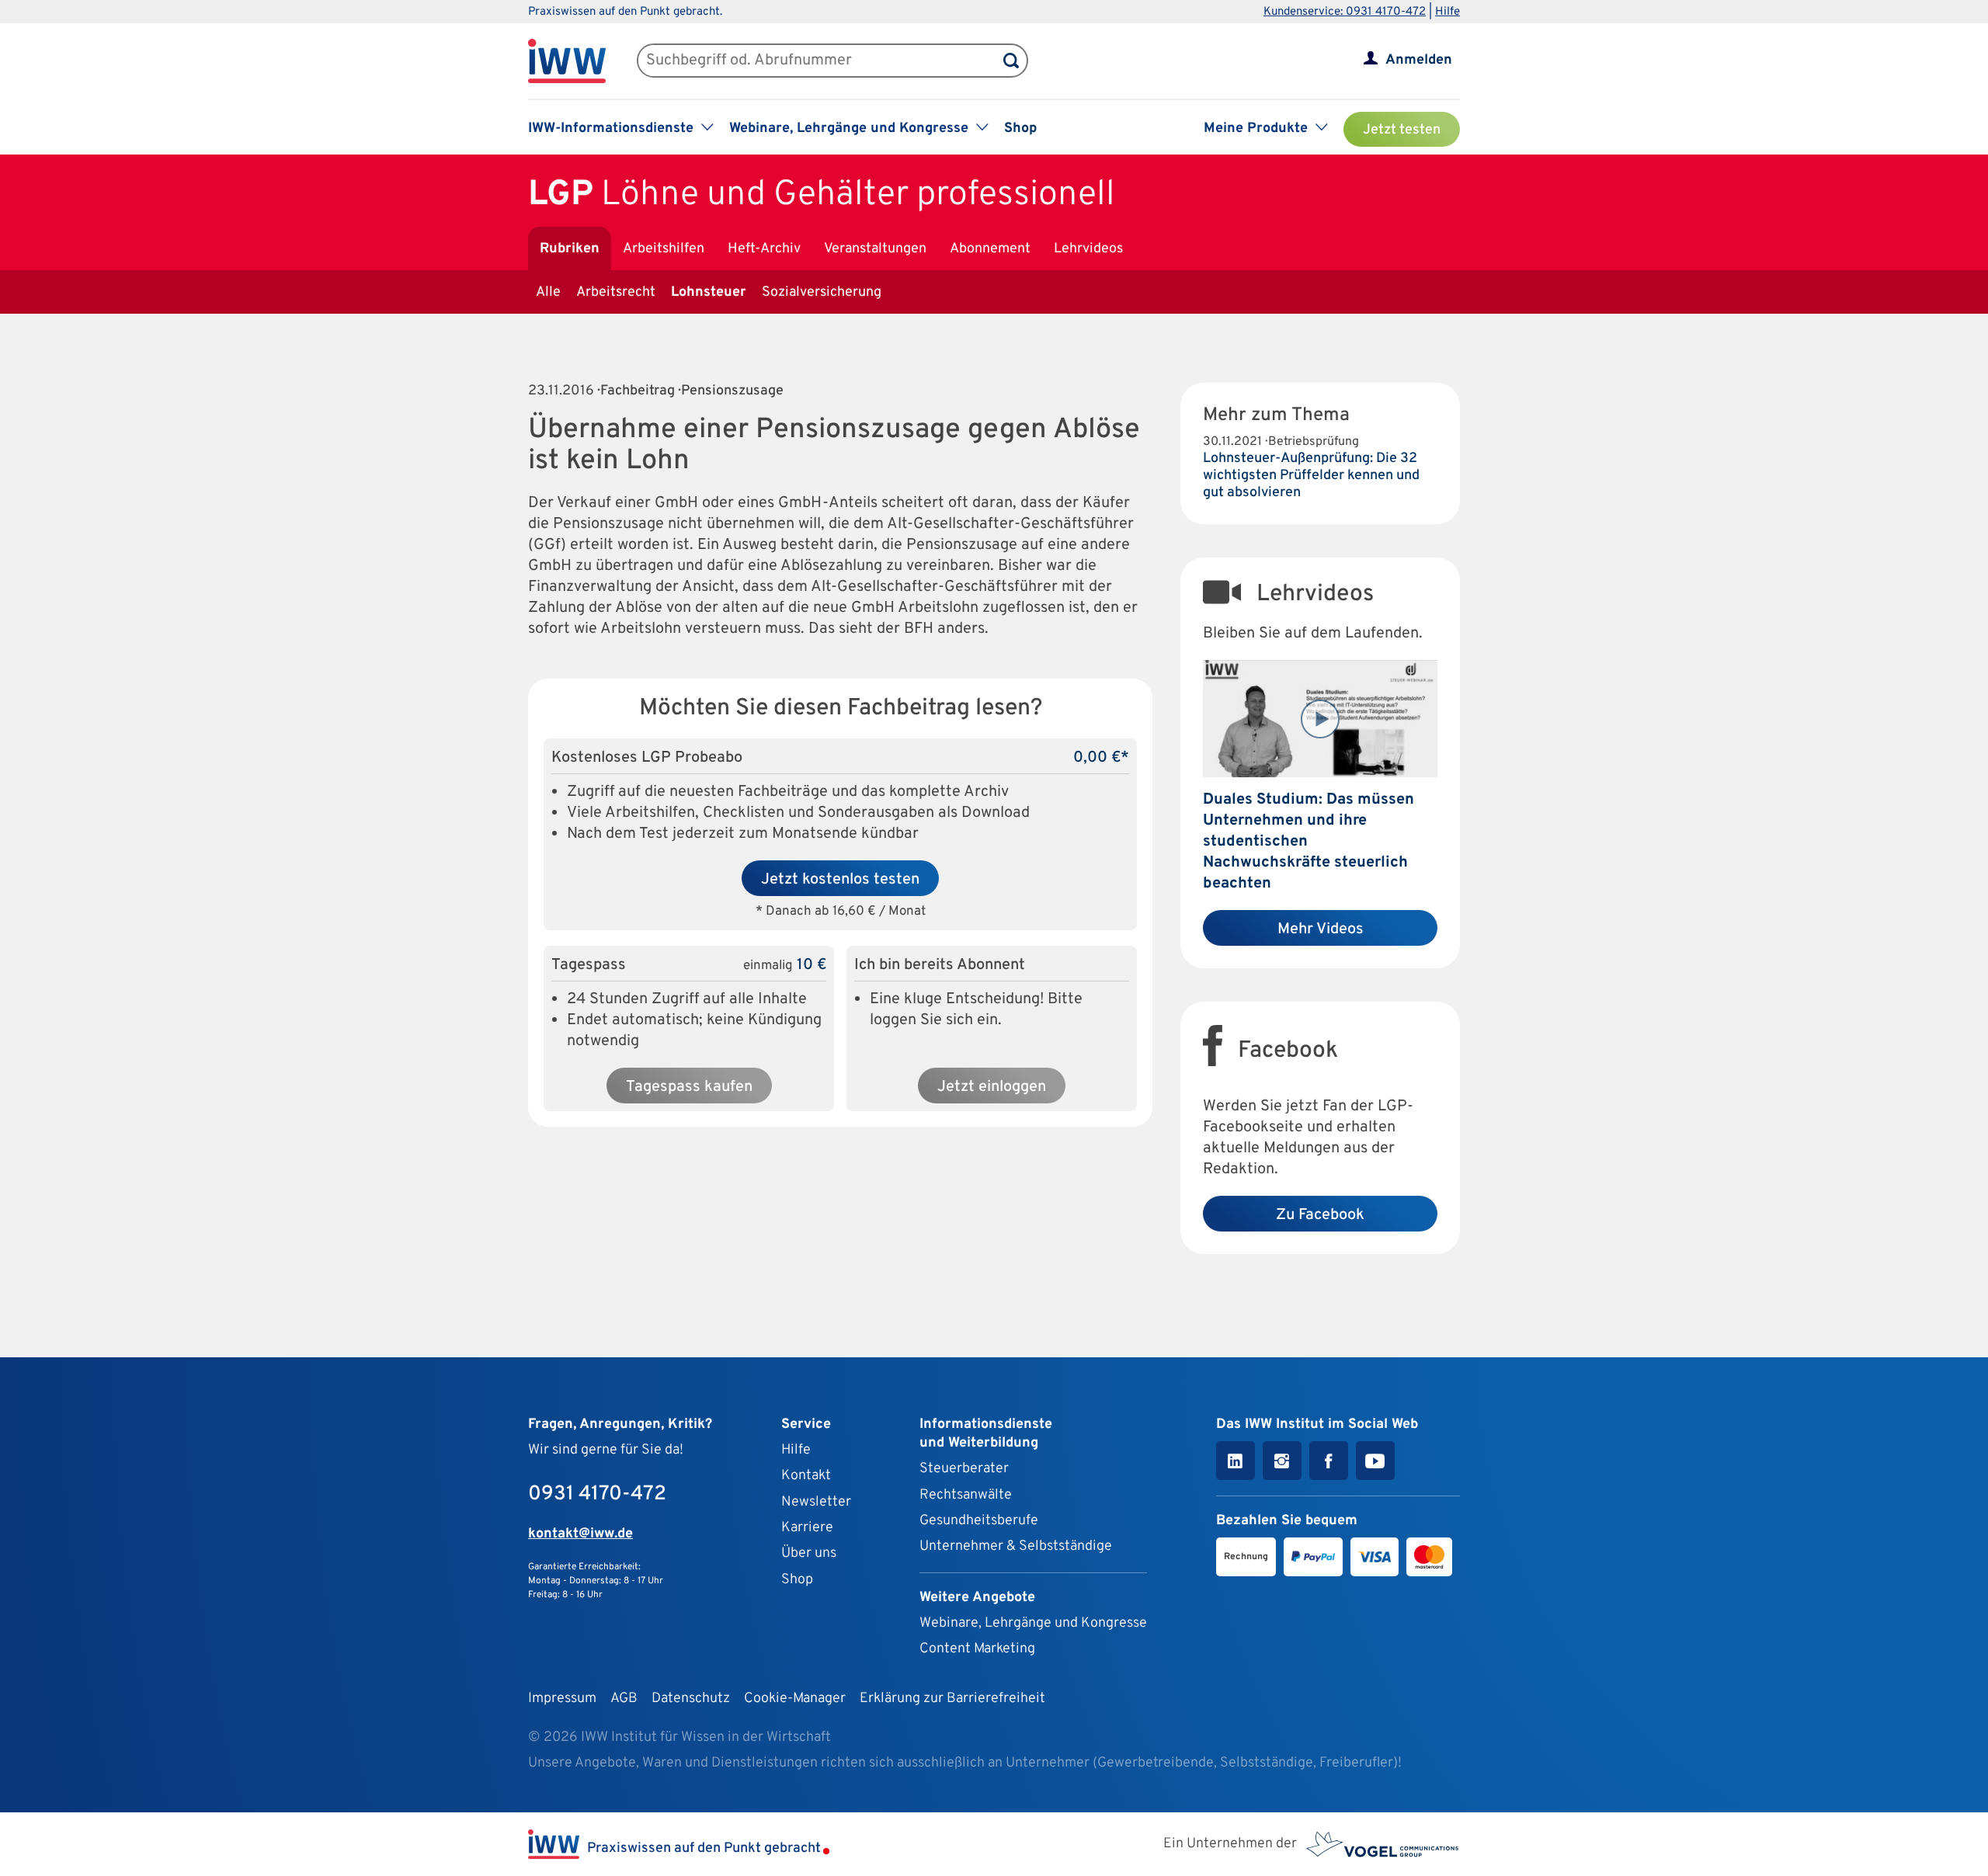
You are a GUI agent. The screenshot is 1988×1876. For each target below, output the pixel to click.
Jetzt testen (1402, 130)
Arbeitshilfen (664, 249)
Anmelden (1419, 60)
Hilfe (1448, 12)
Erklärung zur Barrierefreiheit (952, 1699)
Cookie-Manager (795, 1699)
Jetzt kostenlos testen (840, 880)
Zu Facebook (1320, 1215)
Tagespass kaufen (689, 1087)
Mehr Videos (1321, 929)
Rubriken (570, 249)
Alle (548, 292)
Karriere (807, 1528)
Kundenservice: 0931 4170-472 (1345, 12)
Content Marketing (977, 1649)
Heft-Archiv (764, 249)
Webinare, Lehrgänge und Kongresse (1033, 1623)
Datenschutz (691, 1699)
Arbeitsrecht (616, 292)
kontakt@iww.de (580, 1534)
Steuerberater (964, 1469)
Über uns (809, 1553)
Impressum (562, 1699)
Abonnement (990, 249)
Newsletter (816, 1502)
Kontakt (806, 1476)
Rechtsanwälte (966, 1495)
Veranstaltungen (875, 249)
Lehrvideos (1088, 249)
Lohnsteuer (709, 292)
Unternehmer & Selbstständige (1016, 1546)
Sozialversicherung (822, 292)
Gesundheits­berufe (979, 1521)
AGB (624, 1699)
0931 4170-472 (597, 1494)
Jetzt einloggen (992, 1087)
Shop (1020, 129)
